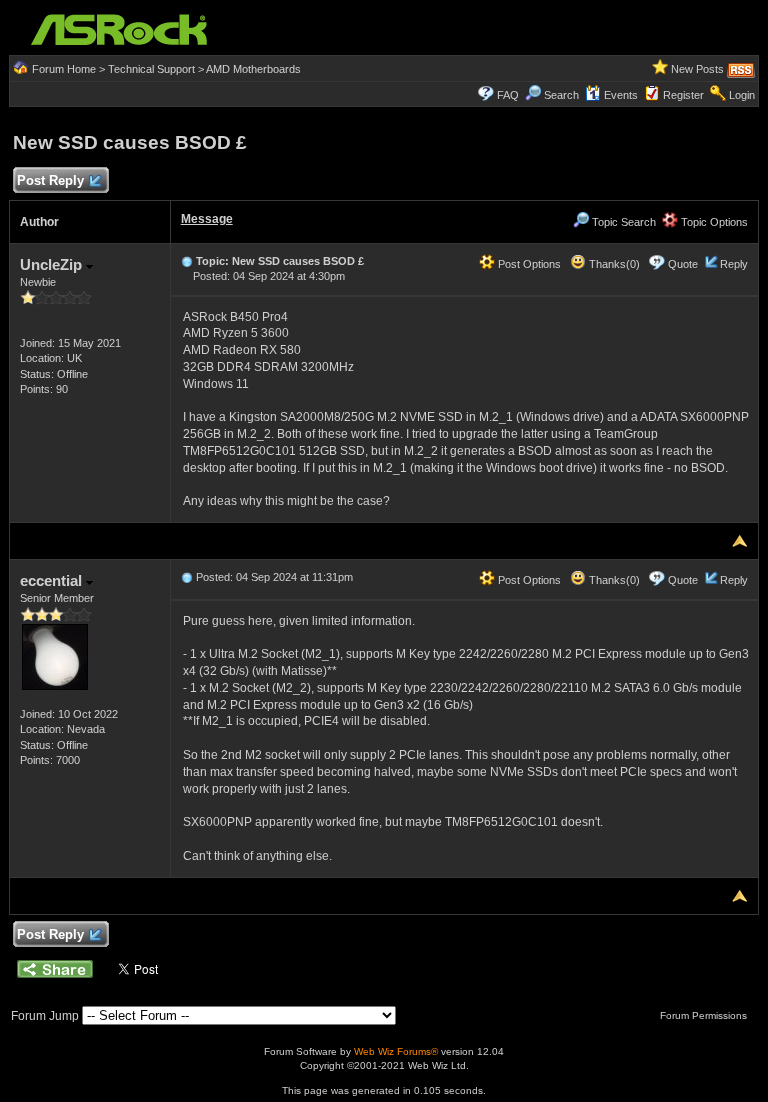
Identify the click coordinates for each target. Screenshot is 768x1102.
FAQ (508, 95)
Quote (683, 264)
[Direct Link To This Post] (187, 261)
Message (207, 219)
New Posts (697, 69)
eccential (53, 580)
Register (683, 95)
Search (561, 95)
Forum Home (64, 69)
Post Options (528, 264)
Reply (734, 264)
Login (742, 95)
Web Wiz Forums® (396, 1051)
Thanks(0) (613, 264)
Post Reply (50, 180)
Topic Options (713, 222)
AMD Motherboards (253, 69)
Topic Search (622, 222)
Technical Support (151, 69)
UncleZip (53, 264)
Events (621, 95)
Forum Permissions (705, 1015)
